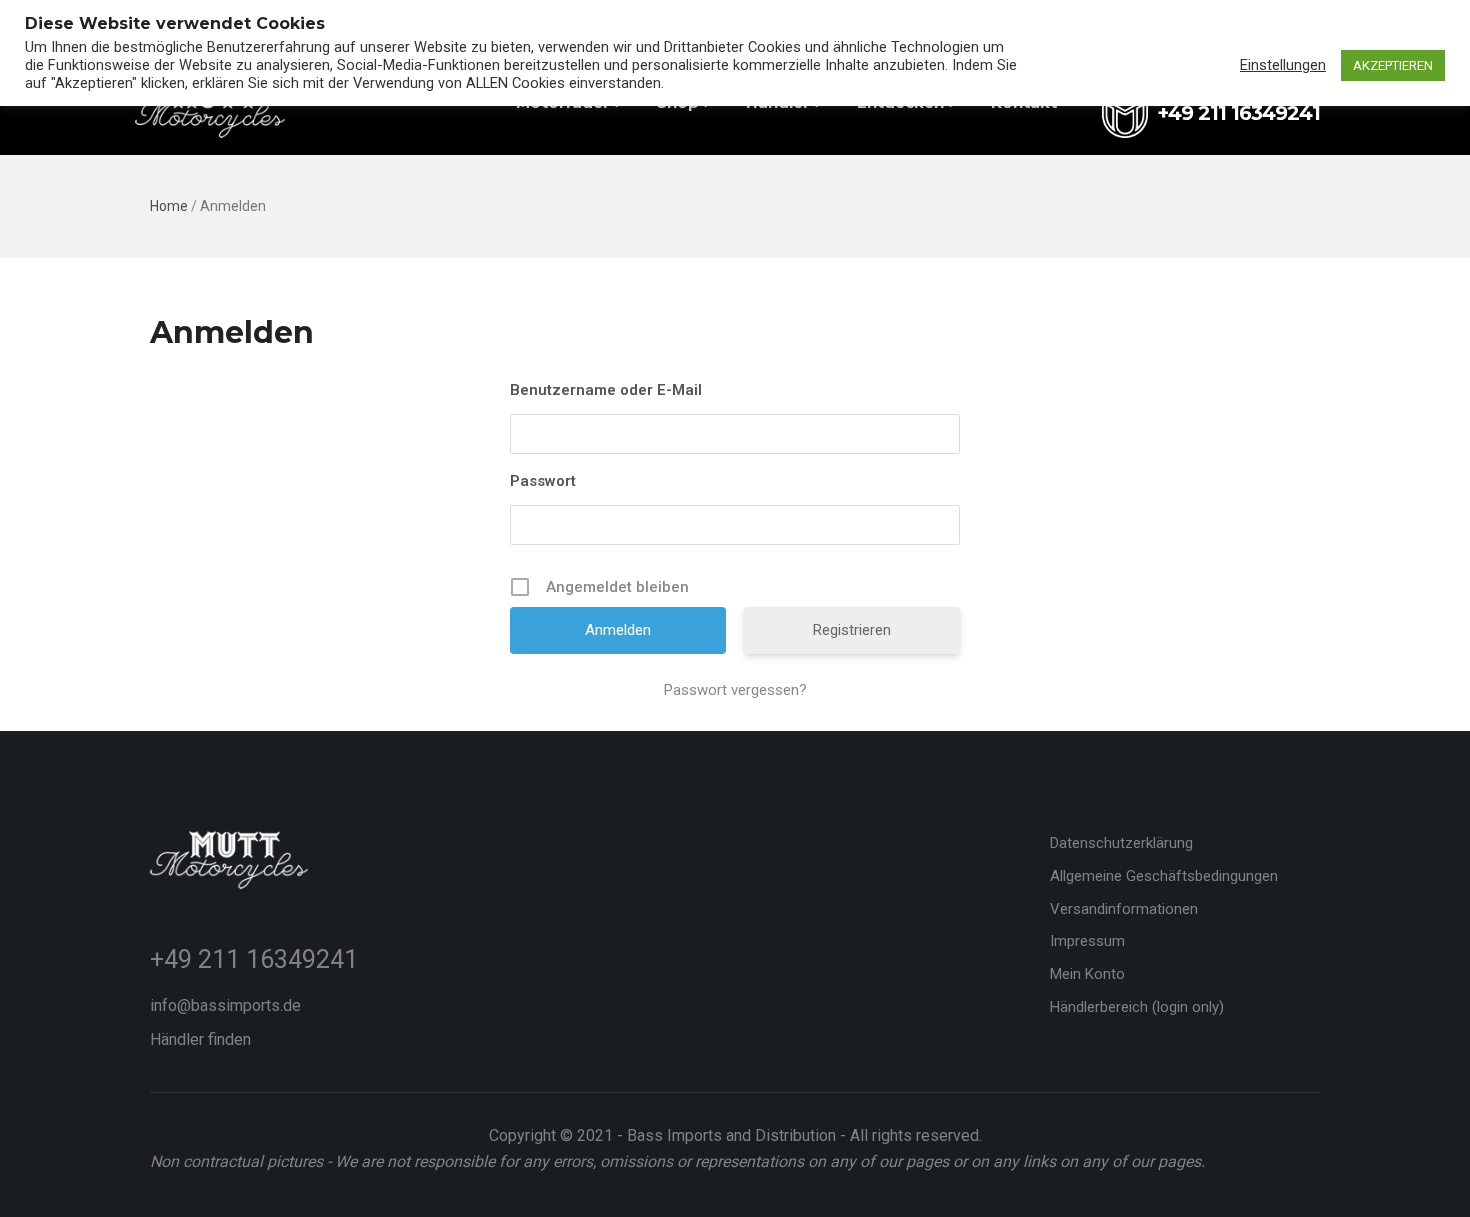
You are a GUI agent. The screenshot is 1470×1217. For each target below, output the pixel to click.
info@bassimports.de (225, 1005)
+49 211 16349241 (254, 959)
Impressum (1087, 941)
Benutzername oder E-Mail (606, 390)
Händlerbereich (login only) (1137, 1007)
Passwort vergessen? (735, 690)
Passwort (543, 481)
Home (169, 206)
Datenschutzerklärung (1121, 843)
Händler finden (200, 1039)
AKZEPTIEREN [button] (1393, 65)
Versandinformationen (1124, 909)
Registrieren (852, 630)
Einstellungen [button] (1283, 65)
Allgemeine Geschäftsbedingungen (1164, 876)
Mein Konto (1087, 974)
